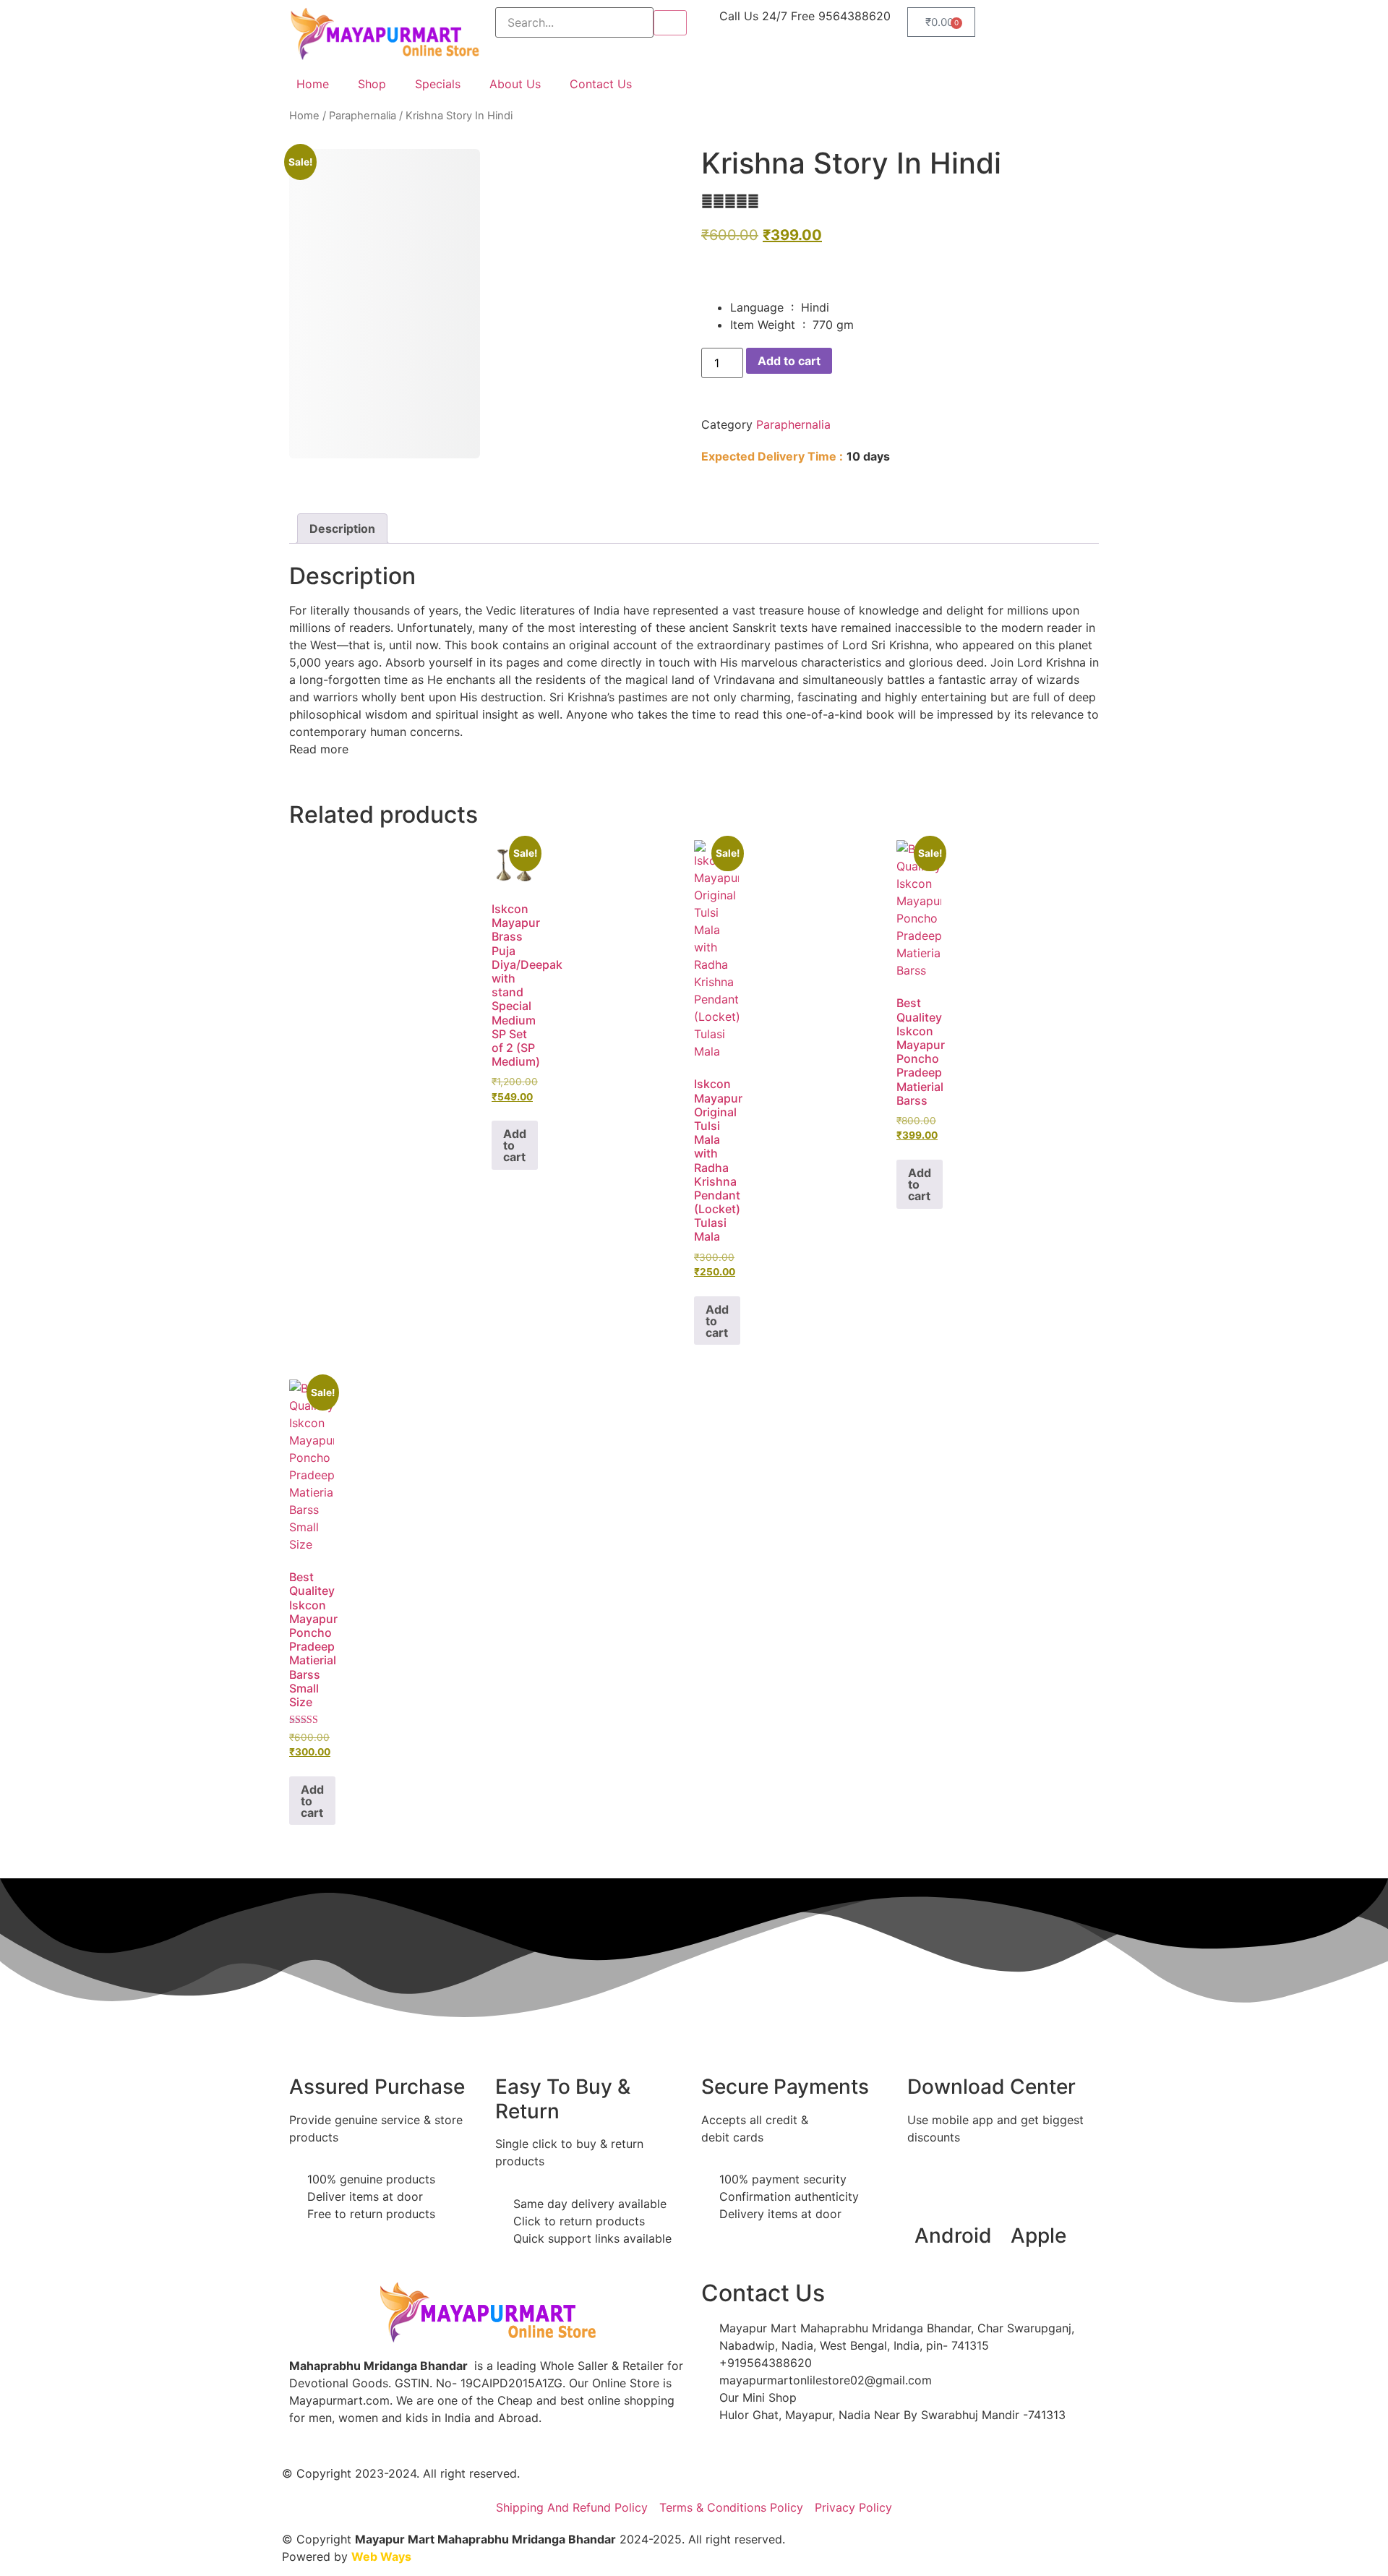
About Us (515, 84)
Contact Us (601, 84)
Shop (372, 84)
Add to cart (789, 361)
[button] (319, 749)
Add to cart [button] (515, 1145)
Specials (438, 84)
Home (313, 84)
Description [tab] (342, 529)
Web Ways (381, 2556)
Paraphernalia (363, 116)
